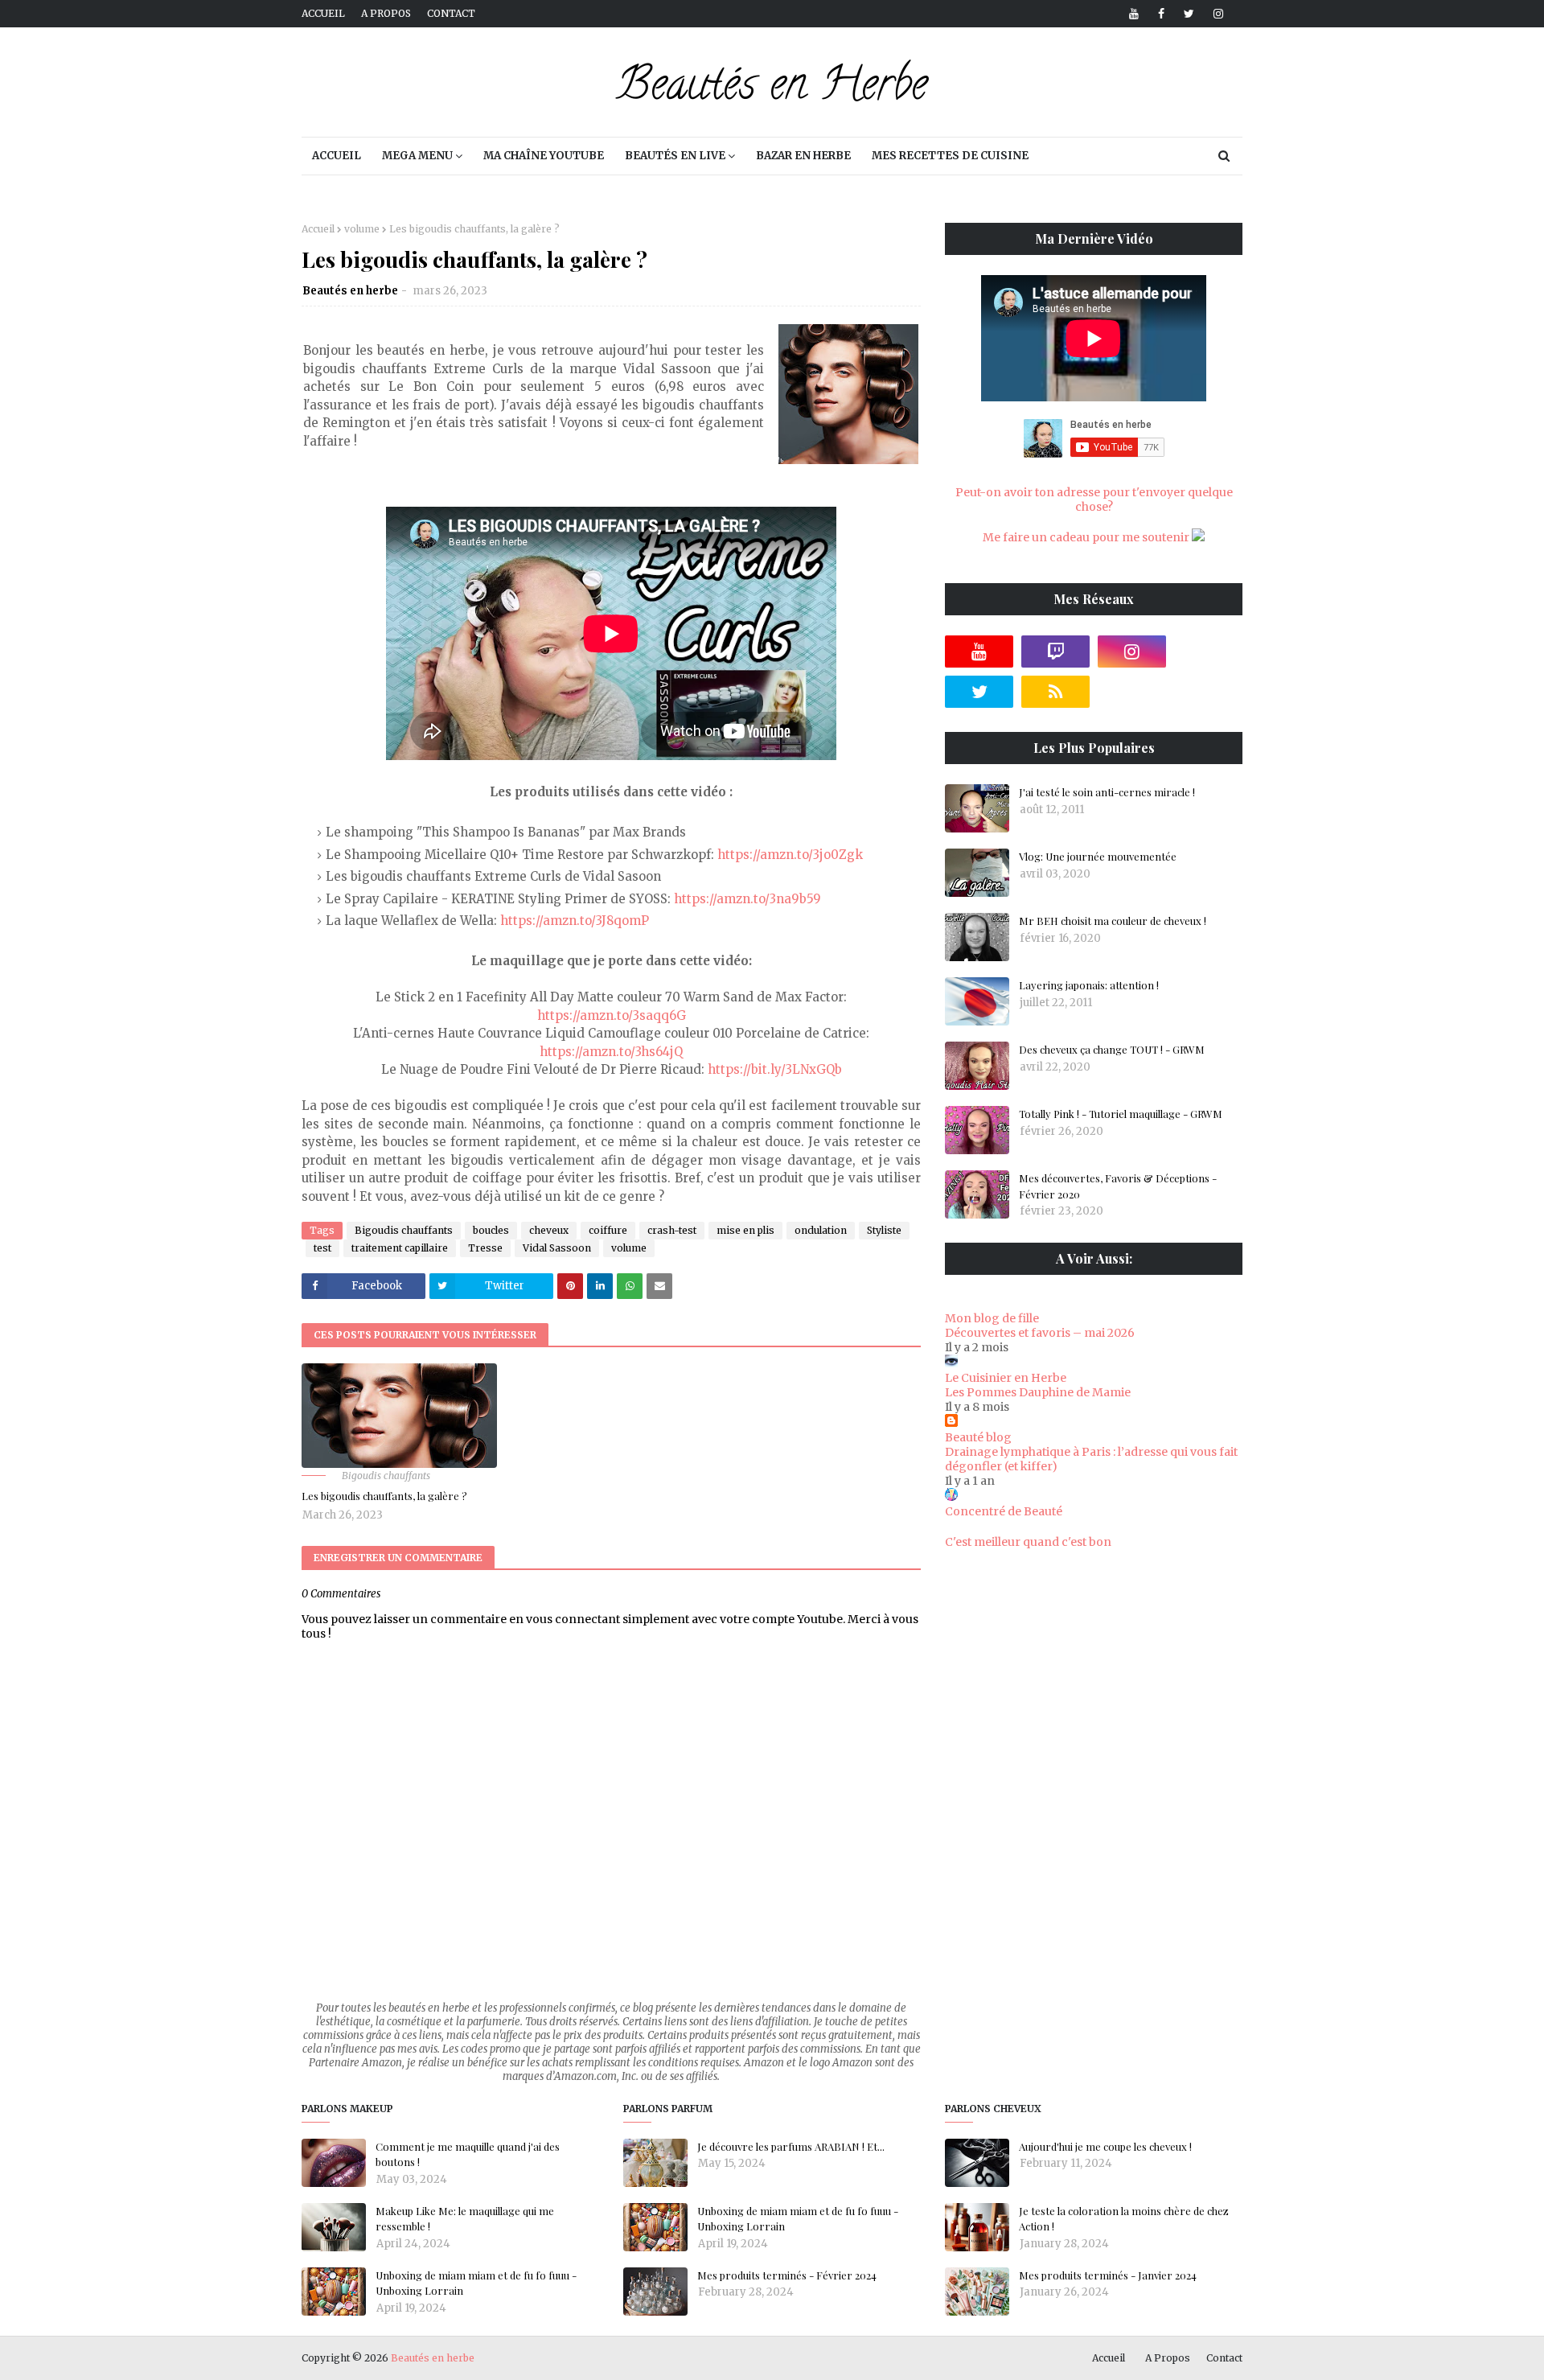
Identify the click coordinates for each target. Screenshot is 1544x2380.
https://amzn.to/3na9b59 (747, 899)
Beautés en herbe (350, 291)
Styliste (884, 1230)
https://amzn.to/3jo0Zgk (790, 855)
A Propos (1168, 2358)
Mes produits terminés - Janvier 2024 (1108, 2275)
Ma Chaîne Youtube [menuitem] (544, 156)
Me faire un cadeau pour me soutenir (1087, 537)
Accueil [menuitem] (337, 156)
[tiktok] (1208, 652)
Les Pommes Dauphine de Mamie (1038, 1392)
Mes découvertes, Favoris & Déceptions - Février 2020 (1118, 1186)
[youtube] (1134, 14)
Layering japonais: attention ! (1089, 985)
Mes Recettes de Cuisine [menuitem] (950, 156)
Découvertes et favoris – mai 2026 (1040, 1333)
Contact (451, 13)
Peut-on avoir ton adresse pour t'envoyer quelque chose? (1094, 499)
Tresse (485, 1248)
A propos (386, 13)
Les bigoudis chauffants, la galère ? (384, 1496)
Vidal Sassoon (557, 1248)
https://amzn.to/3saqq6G (612, 1015)
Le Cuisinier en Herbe (1006, 1378)
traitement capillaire (400, 1248)
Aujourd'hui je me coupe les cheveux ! (1105, 2146)
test (322, 1248)
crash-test (672, 1230)
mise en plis (745, 1230)
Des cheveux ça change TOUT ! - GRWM (1112, 1049)
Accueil (323, 13)
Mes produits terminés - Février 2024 (787, 2275)
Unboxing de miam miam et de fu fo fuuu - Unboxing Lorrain (476, 2283)
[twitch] (1055, 652)
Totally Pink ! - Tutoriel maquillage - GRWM (1121, 1114)
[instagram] (1215, 14)
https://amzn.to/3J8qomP (575, 921)
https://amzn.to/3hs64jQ (611, 1052)
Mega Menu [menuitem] (417, 156)
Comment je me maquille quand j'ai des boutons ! (468, 2154)
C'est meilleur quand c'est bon (1028, 1542)
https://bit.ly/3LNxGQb (775, 1069)
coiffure (608, 1230)
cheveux (549, 1230)
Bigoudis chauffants (404, 1230)
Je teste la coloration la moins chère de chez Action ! (1124, 2219)
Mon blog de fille (992, 1318)
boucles (491, 1230)
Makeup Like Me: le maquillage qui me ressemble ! (465, 2219)
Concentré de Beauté (1004, 1511)
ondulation (821, 1230)
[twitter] (1189, 14)
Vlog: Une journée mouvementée (1098, 856)
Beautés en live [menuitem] (675, 156)
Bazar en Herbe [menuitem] (803, 156)
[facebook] (1161, 14)
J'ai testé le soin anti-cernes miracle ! (1107, 792)
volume (362, 229)
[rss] (1055, 692)
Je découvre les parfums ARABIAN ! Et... (791, 2146)
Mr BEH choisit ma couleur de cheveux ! (1113, 921)
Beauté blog (978, 1437)
